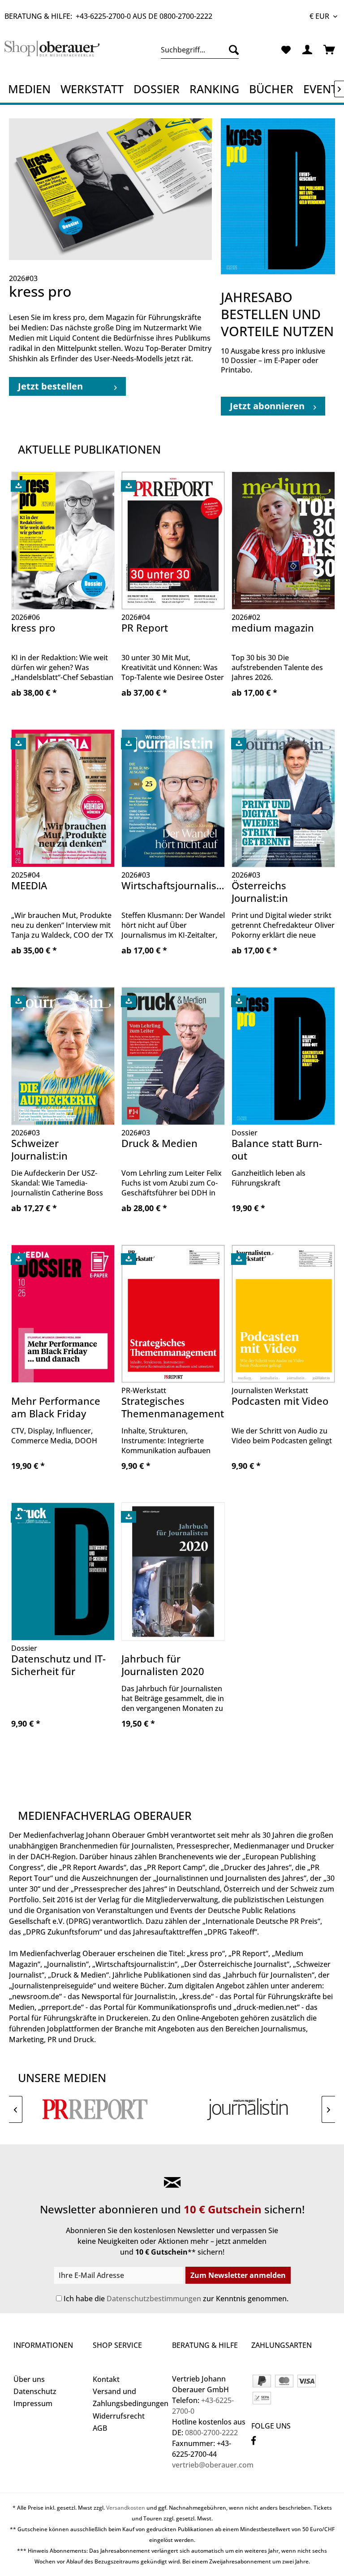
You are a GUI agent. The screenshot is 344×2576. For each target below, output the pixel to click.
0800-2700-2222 (186, 16)
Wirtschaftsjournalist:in (173, 885)
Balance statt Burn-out (277, 1149)
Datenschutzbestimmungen (154, 2299)
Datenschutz (35, 2391)
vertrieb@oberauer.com (213, 2465)
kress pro (33, 628)
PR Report (145, 628)
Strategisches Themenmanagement (173, 1407)
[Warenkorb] (330, 50)
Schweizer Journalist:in (39, 1149)
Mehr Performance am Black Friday (56, 1407)
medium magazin (273, 628)
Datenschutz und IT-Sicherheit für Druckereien (58, 1666)
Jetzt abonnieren (267, 406)
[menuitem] (200, 50)
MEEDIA (29, 885)
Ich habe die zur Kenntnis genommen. (176, 2299)
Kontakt (106, 2379)
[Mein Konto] (308, 50)
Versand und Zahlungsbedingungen (130, 2397)
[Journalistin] (249, 2109)
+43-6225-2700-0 (103, 16)
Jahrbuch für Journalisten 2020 (163, 1665)
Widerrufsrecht (119, 2416)
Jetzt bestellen (50, 386)
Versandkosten (126, 2508)
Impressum (33, 2403)
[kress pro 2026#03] (110, 189)
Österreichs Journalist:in (260, 892)
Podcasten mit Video (280, 1401)
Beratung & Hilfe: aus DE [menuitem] (108, 16)
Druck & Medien (159, 1143)
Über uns (29, 2379)
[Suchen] (232, 50)
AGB (100, 2428)
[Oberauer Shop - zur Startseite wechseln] (52, 52)
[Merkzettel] (286, 50)
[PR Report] (95, 2109)
